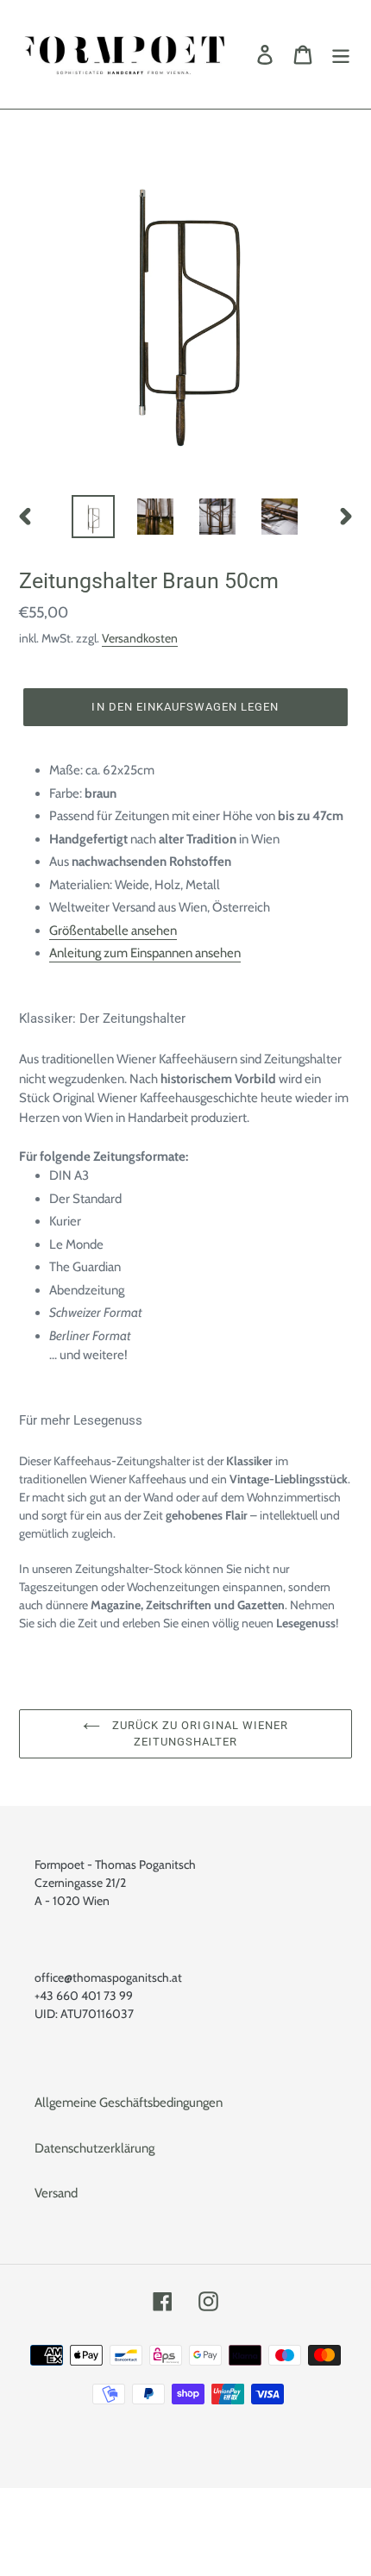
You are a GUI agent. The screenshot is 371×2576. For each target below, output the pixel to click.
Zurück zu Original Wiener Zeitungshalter (198, 1734)
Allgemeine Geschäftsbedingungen (129, 2103)
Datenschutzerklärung (94, 2148)
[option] (93, 517)
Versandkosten (140, 638)
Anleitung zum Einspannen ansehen (145, 953)
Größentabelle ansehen (113, 931)
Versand (56, 2193)
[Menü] (341, 54)
